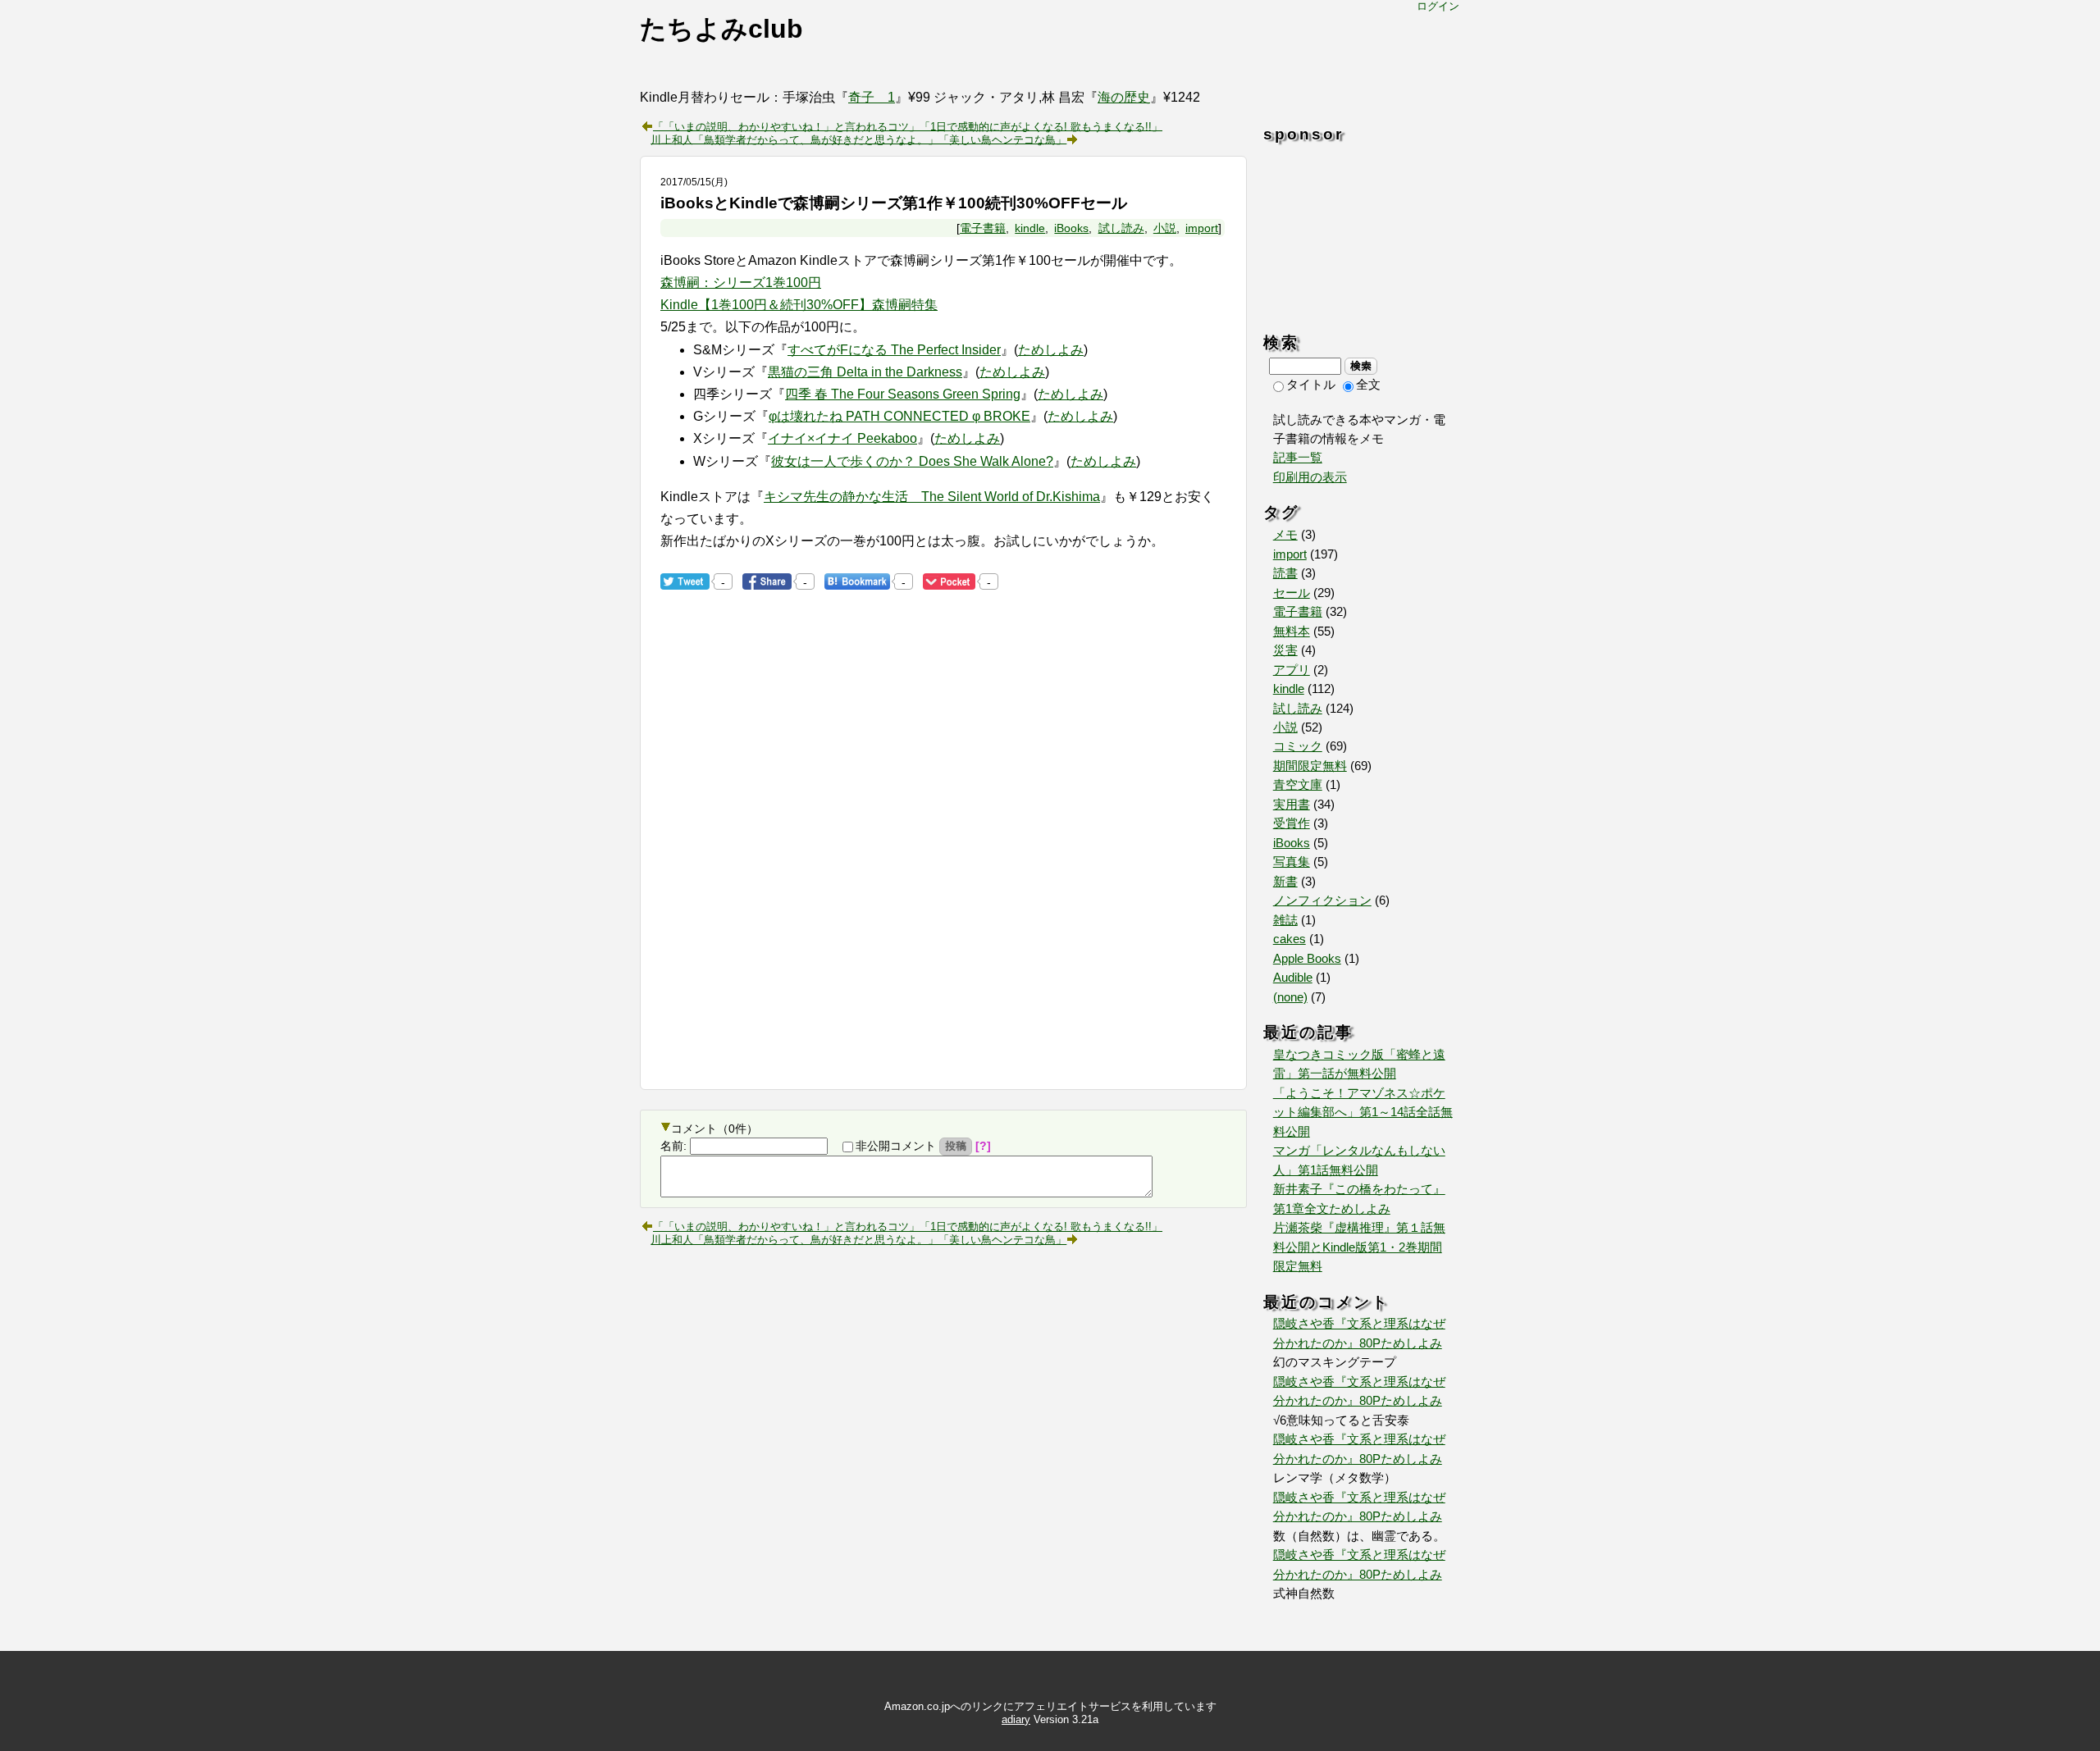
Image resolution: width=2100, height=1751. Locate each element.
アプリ (1292, 670)
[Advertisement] (798, 937)
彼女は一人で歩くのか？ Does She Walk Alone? (912, 461)
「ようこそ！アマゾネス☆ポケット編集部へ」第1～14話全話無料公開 (1363, 1113)
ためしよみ (1051, 350)
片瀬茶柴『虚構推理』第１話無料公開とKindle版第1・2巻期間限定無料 (1359, 1247)
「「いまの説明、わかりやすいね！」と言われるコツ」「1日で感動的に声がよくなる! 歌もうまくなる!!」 (908, 125)
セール (1292, 593)
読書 (1285, 573)
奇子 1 (872, 97)
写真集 (1292, 862)
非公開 (896, 1146)
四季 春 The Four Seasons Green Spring (903, 394)
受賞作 (1292, 823)
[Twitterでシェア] (685, 581)
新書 (1285, 882)
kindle (1030, 228)
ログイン (1438, 6)
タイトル (1311, 385)
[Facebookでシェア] (767, 581)
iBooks (1071, 228)
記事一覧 (1298, 458)
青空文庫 (1298, 785)
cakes (1290, 939)
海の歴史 (1124, 97)
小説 (1165, 228)
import (1202, 228)
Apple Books (1307, 959)
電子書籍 (983, 228)
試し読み (1121, 228)
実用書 (1292, 805)
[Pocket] (949, 581)
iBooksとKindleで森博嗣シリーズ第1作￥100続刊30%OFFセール (894, 203)
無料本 (1292, 632)
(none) (1290, 997)
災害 (1285, 650)
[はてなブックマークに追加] (857, 581)
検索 (1361, 366)
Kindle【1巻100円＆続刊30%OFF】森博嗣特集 (799, 305)
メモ (1285, 535)
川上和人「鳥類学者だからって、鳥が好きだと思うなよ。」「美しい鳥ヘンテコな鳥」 (858, 139)
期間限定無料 (1310, 766)
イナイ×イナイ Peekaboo (842, 438)
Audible (1293, 978)
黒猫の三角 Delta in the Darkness (865, 372)
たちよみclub (721, 29)
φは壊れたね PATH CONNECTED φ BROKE (899, 416)
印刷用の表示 (1310, 477)
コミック (1298, 746)
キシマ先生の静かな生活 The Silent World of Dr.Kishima (932, 497)
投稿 (956, 1146)
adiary (1016, 1719)
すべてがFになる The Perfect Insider (894, 350)
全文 (1368, 385)
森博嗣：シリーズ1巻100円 (741, 283)
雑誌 (1285, 920)
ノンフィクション (1322, 901)
